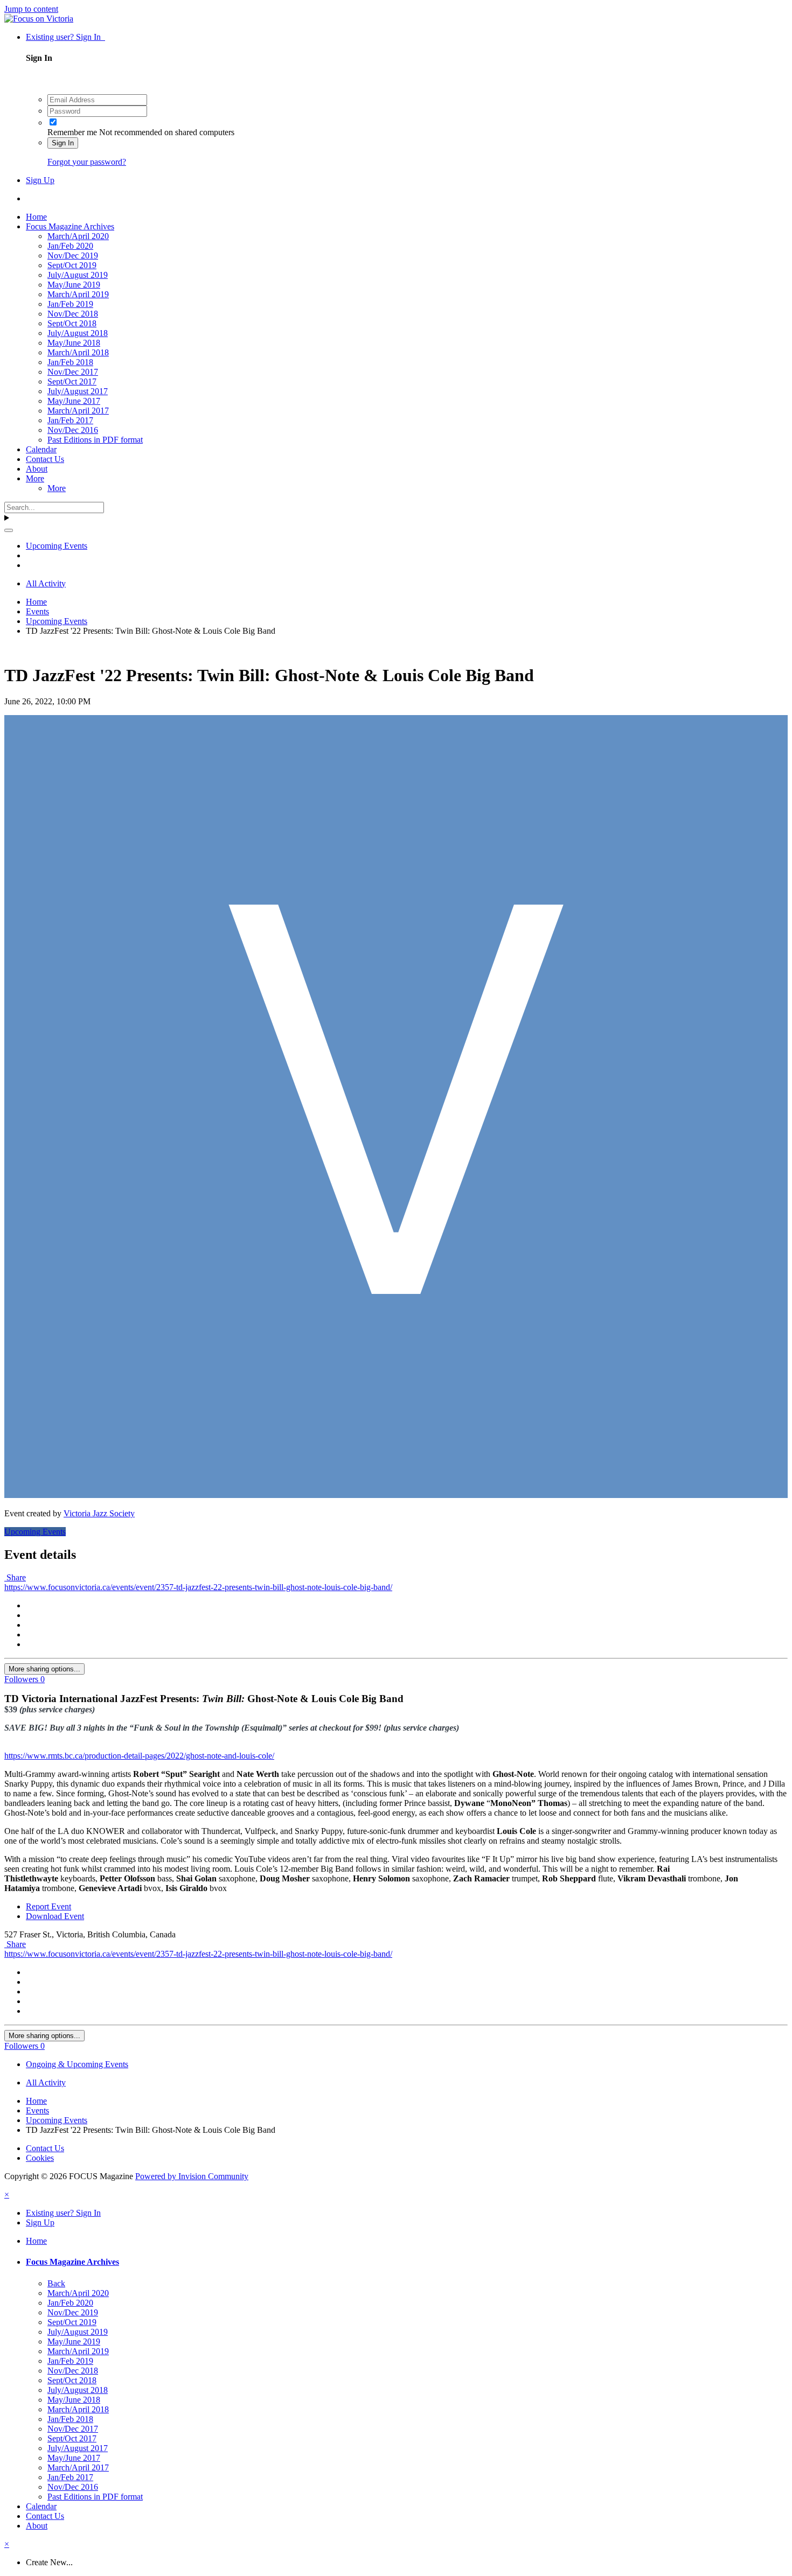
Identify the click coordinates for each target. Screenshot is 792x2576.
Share (15, 1577)
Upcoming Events (35, 1532)
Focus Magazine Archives (70, 226)
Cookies (40, 2158)
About (37, 469)
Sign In (63, 143)
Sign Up (40, 180)
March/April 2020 (78, 236)
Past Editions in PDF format (95, 440)
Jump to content (31, 9)
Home (36, 217)
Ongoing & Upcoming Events (77, 2064)
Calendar (41, 449)
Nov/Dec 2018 (73, 314)
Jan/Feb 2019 (70, 304)
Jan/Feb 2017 (70, 420)
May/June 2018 (74, 343)
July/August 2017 (78, 391)
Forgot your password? (87, 162)
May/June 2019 (74, 285)
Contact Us (45, 459)
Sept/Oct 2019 (72, 265)
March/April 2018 (78, 352)
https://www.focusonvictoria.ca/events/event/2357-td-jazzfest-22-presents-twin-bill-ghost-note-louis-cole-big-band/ (198, 1587)
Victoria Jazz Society (99, 1513)
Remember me (72, 132)
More (35, 478)
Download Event (55, 1916)
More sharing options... (44, 1669)
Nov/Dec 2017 (73, 372)
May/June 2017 (74, 401)
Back (56, 2283)
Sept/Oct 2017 (72, 381)
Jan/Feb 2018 (70, 362)
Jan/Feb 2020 (70, 246)
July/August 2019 (78, 275)
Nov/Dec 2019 (73, 255)
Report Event (48, 1906)
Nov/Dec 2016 (73, 430)
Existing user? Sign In (65, 37)
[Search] (9, 530)
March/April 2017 (78, 411)
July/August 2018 (78, 333)
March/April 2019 (78, 294)
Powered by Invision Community (192, 2176)
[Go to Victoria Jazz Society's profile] (396, 1495)
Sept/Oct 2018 (72, 323)
